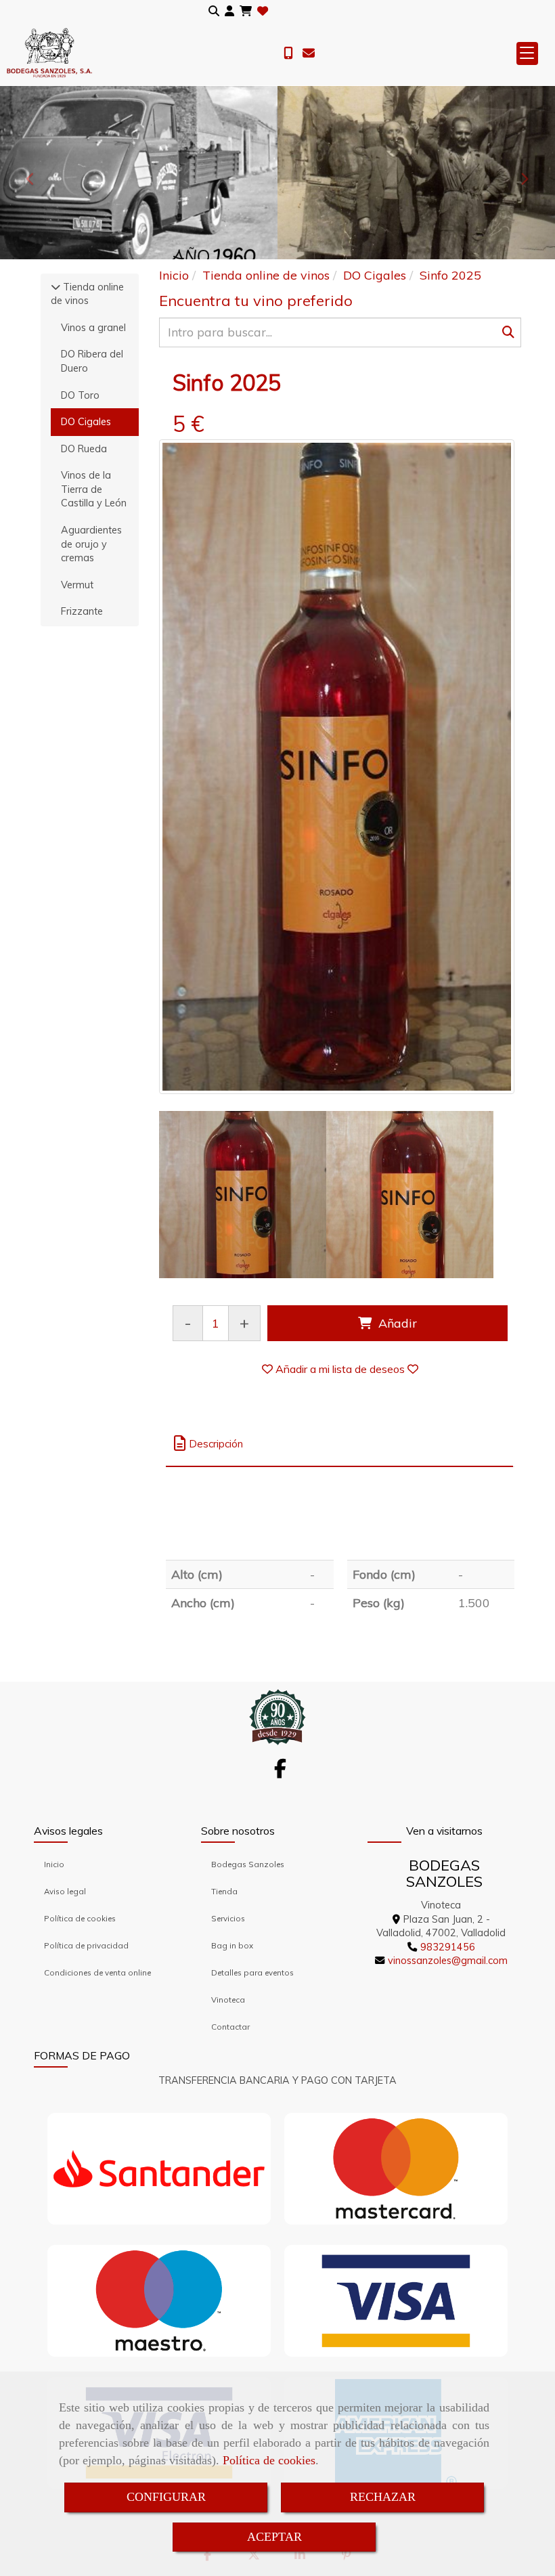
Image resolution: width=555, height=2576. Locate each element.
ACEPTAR (274, 2537)
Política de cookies (269, 2460)
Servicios (228, 1918)
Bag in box (232, 1945)
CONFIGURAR (166, 2497)
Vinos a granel (93, 328)
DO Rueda (84, 449)
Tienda (224, 1891)
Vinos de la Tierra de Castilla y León (94, 489)
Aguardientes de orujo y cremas (91, 544)
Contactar (230, 2027)
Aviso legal (65, 1891)
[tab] (339, 1444)
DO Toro (80, 395)
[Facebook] (280, 1772)
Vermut (77, 585)
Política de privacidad (86, 1945)
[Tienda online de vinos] (56, 287)
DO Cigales (86, 422)
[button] (229, 11)
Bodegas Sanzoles (248, 1864)
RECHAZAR (383, 2497)
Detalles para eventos (252, 1972)
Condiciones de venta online (97, 1972)
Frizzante (82, 611)
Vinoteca (228, 2000)
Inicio (54, 1864)
